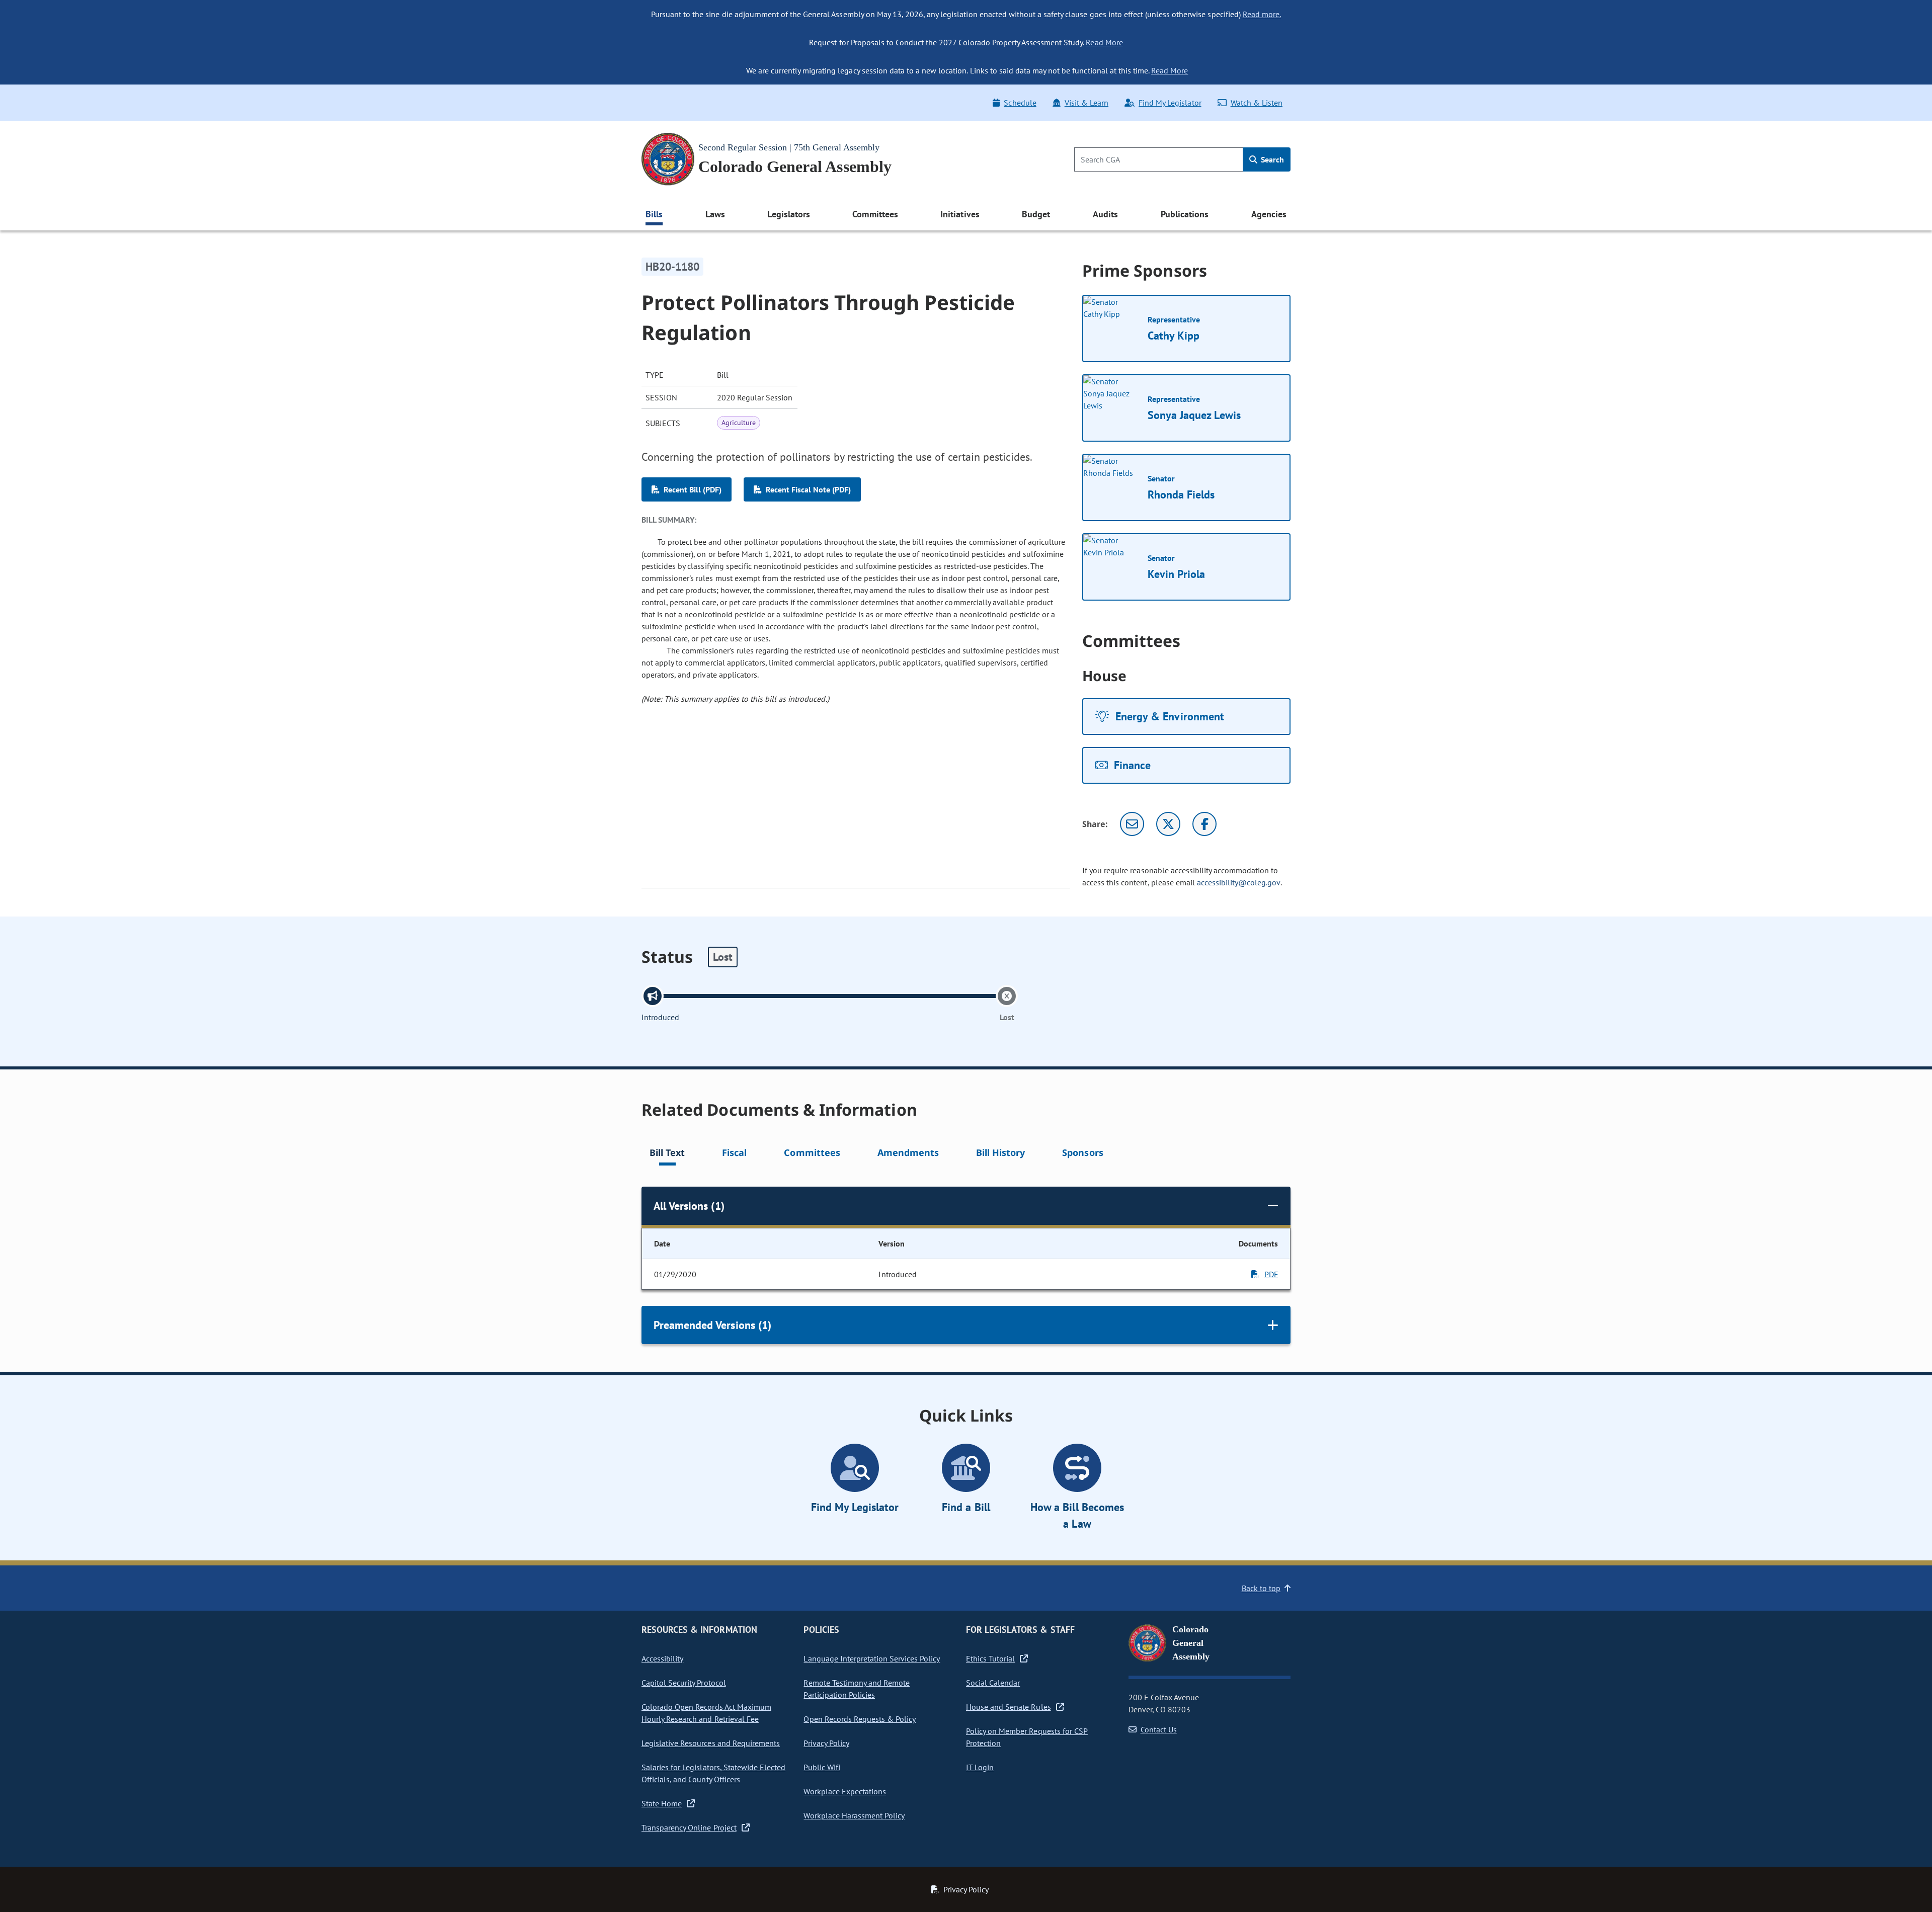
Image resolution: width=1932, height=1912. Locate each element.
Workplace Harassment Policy (854, 1815)
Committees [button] (875, 214)
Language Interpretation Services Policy (872, 1658)
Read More (1104, 42)
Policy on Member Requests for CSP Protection (1027, 1737)
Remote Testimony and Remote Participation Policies (857, 1689)
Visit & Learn (1086, 103)
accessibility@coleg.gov (1239, 882)
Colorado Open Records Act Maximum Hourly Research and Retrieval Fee (706, 1713)
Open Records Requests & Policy (860, 1719)
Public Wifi (822, 1767)
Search (1271, 159)
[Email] (1132, 824)
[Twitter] (1168, 824)
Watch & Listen (1257, 103)
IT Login (980, 1767)
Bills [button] (654, 214)
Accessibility (662, 1658)
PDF (1271, 1274)
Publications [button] (1185, 214)
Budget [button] (1036, 214)
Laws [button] (715, 214)
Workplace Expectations (845, 1791)
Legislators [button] (788, 214)
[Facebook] (1204, 824)
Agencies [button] (1269, 214)
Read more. (1262, 14)
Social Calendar (993, 1683)
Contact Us (1159, 1729)
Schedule (1020, 103)
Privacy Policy (826, 1743)
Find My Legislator (1170, 103)
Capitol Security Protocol (684, 1683)
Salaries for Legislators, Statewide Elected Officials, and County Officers (713, 1773)
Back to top (1261, 1588)
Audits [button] (1105, 214)
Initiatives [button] (960, 214)
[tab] (667, 1154)
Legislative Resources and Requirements (711, 1743)
